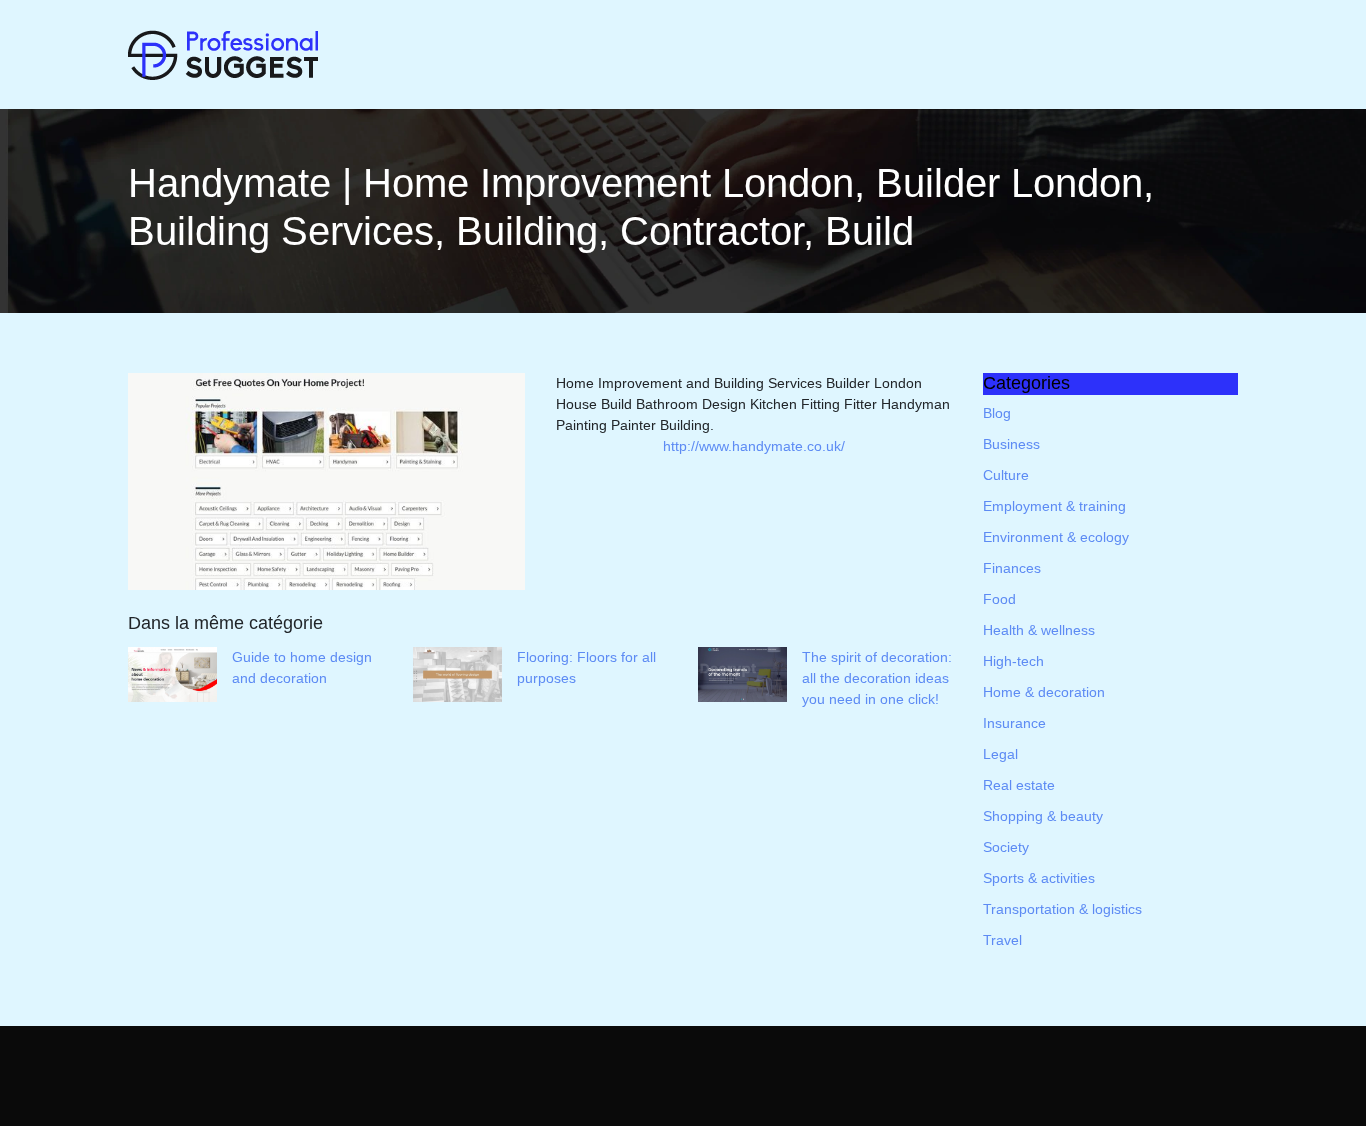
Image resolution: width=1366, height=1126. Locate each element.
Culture (1006, 475)
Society (1006, 847)
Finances (1012, 568)
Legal (1000, 754)
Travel (1002, 940)
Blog (997, 413)
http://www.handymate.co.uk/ (754, 446)
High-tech (1013, 661)
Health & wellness (1039, 630)
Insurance (1014, 723)
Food (999, 599)
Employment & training (1054, 506)
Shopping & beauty (1043, 816)
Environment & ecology (1056, 537)
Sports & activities (1039, 878)
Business (1011, 444)
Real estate (1019, 785)
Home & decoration (1044, 692)
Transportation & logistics (1062, 909)
